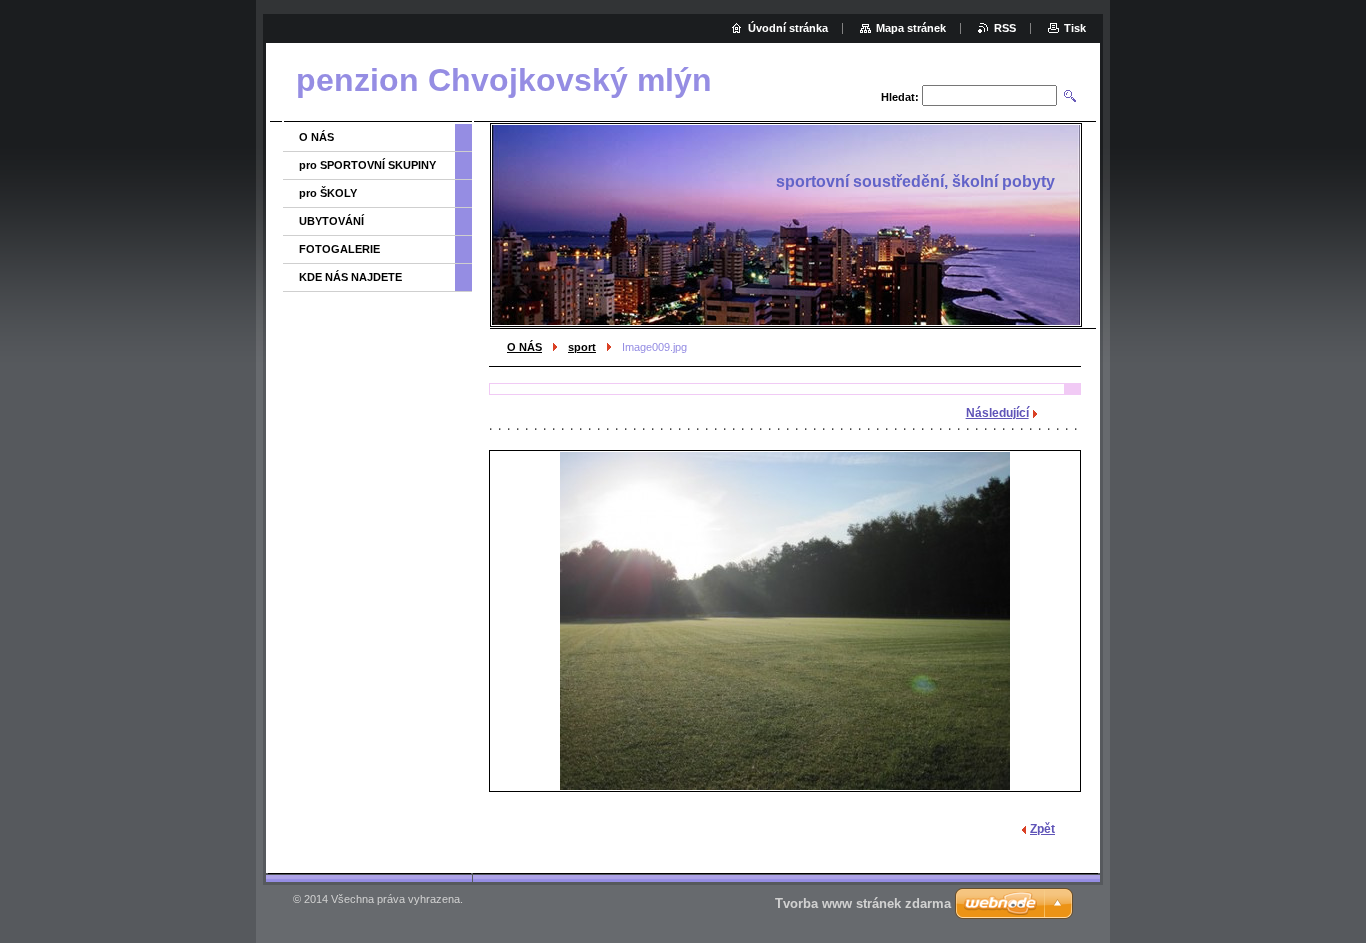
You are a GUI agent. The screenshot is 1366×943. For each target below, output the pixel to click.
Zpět (1042, 829)
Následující (997, 413)
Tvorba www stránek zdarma (863, 903)
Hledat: (900, 97)
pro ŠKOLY (328, 193)
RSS (1005, 28)
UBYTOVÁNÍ (331, 221)
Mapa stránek (911, 28)
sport (582, 347)
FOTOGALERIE (339, 249)
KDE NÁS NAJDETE (350, 277)
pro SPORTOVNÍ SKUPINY (367, 165)
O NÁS (524, 347)
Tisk (1075, 28)
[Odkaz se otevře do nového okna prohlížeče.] (785, 621)
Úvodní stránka (788, 28)
